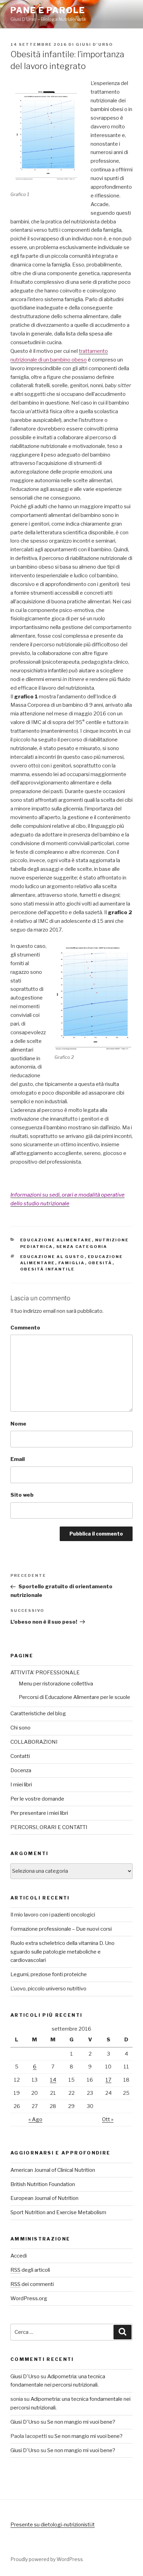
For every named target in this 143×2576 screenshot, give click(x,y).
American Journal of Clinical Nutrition (53, 2170)
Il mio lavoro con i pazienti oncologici (53, 1915)
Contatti (20, 1756)
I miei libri (21, 1785)
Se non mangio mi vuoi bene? (81, 2422)
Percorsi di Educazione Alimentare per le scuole (74, 1697)
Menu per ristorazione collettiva (56, 1684)
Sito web (22, 1495)
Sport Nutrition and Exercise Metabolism (58, 2212)
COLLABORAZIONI (34, 1742)
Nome (18, 1424)
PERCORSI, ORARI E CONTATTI (49, 1827)
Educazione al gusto (52, 1257)
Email (18, 1459)
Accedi (19, 2256)
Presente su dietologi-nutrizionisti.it (53, 2525)
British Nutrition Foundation (43, 2184)
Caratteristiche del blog (38, 1714)
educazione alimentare (56, 1240)
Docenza (21, 1770)
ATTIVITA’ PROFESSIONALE (45, 1673)
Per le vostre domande (37, 1799)
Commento (25, 1328)
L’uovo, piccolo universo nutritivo (48, 1989)
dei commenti (32, 2284)
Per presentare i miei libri (39, 1813)
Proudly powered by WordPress (47, 2559)
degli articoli (30, 2270)
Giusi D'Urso (94, 44)
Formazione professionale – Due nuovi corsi (61, 1929)
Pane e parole (48, 10)
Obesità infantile (48, 1269)
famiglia (72, 1263)
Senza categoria (82, 1247)
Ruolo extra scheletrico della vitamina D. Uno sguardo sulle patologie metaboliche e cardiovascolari (62, 1952)
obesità (100, 1263)
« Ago (35, 2119)
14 (53, 2080)
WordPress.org (29, 2298)
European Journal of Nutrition (44, 2198)
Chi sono (20, 1728)
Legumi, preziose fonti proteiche (49, 1974)
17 (108, 2080)
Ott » (108, 2119)
